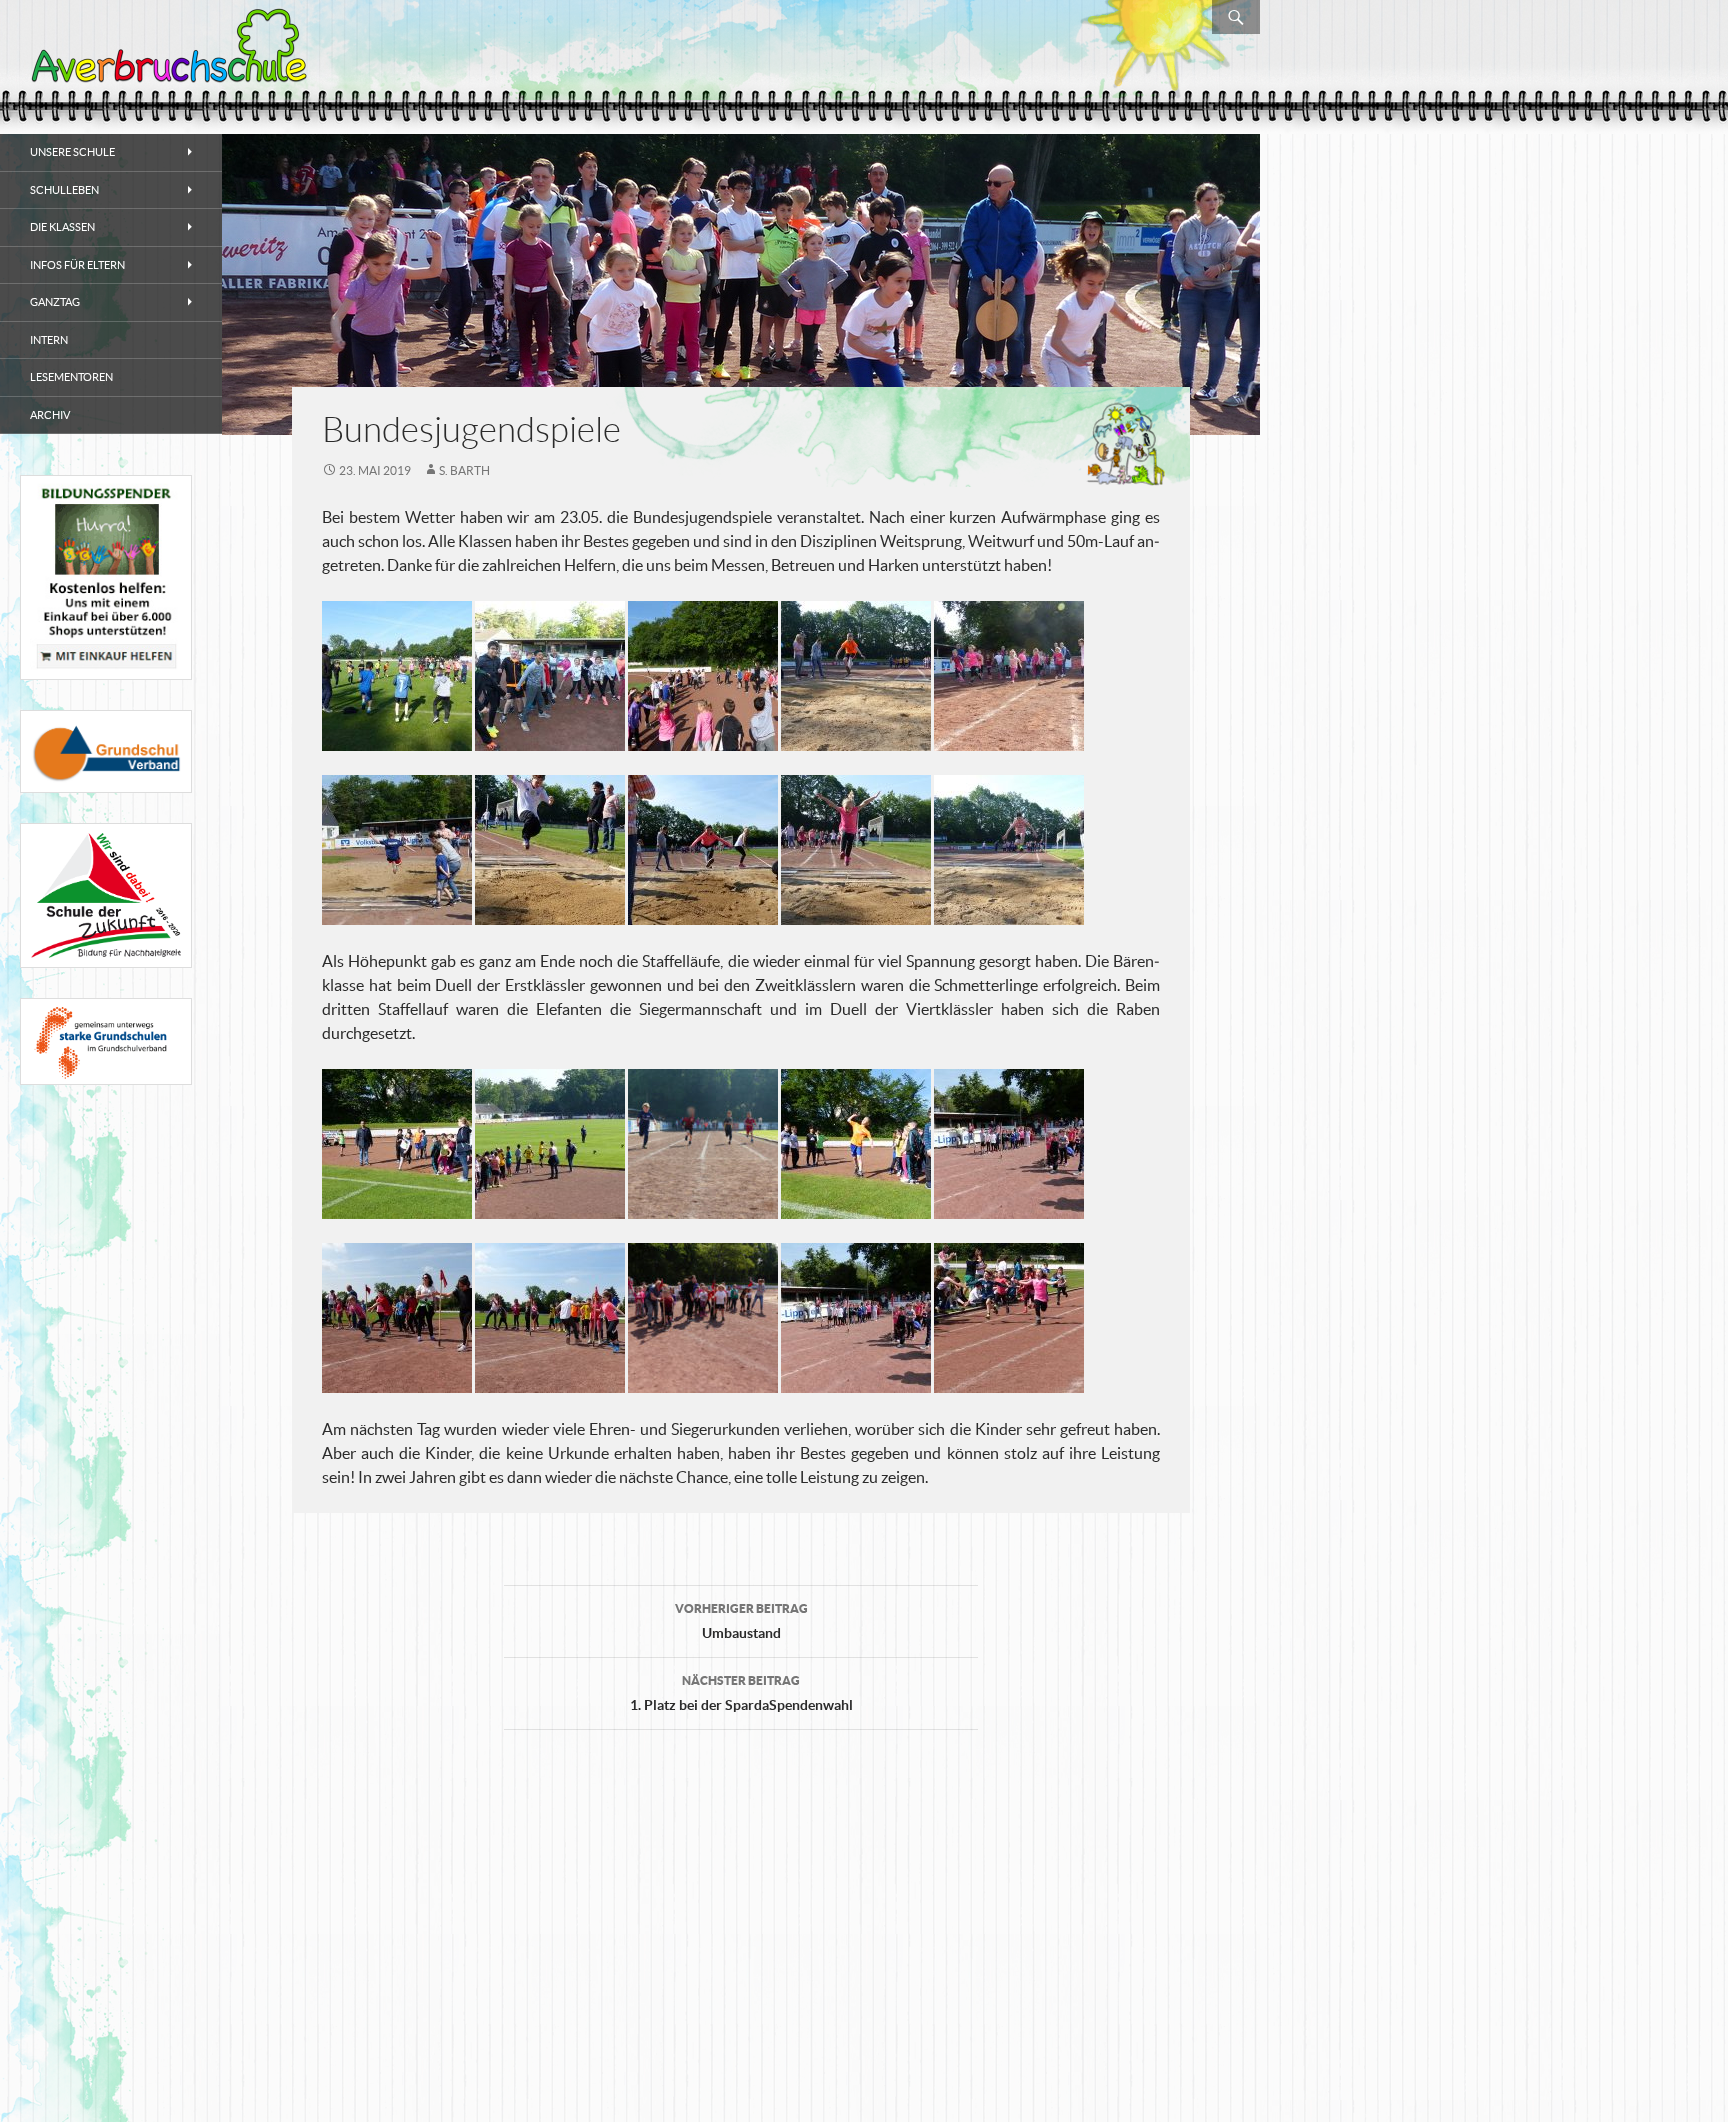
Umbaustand (741, 1621)
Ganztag (55, 302)
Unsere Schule (72, 152)
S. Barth (464, 470)
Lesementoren (71, 377)
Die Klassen (62, 227)
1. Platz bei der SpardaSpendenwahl (741, 1693)
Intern (49, 340)
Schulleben (64, 190)
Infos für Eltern (77, 265)
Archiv (50, 415)
